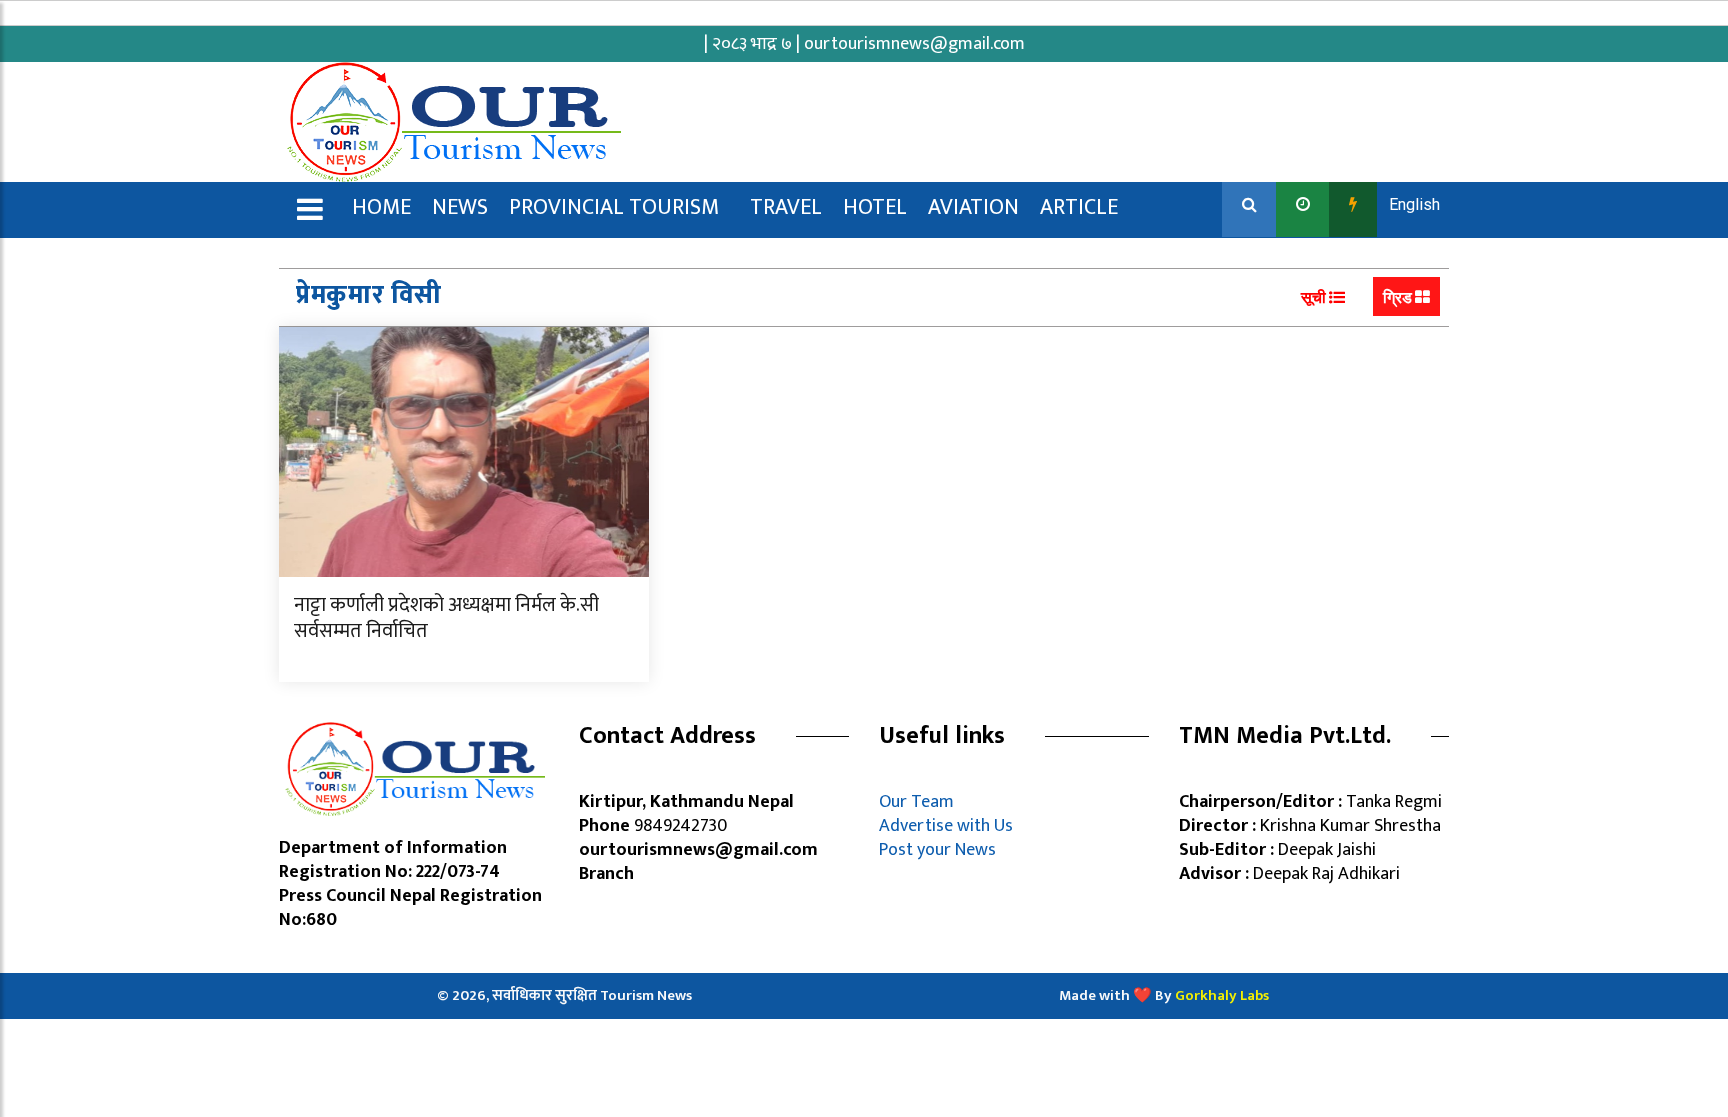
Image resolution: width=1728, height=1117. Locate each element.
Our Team (920, 802)
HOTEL (875, 207)
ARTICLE (1079, 207)
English (1414, 204)
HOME (381, 207)
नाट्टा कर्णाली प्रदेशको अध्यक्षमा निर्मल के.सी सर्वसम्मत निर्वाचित (446, 618)
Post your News (937, 850)
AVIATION (973, 207)
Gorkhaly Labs (1222, 995)
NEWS (460, 207)
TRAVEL (786, 207)
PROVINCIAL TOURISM (614, 207)
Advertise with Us (946, 826)
